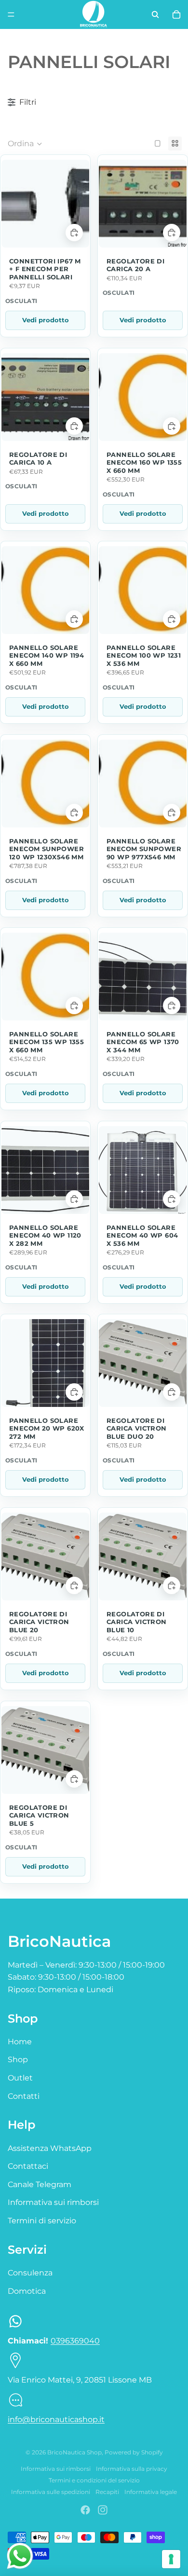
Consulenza (30, 2273)
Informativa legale (151, 2492)
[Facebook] (85, 2510)
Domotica (27, 2291)
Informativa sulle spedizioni (51, 2492)
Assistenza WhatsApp (50, 2148)
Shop (18, 2059)
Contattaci (28, 2166)
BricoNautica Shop (74, 2452)
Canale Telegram (40, 2184)
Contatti (24, 2096)
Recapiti (107, 2492)
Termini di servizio (42, 2221)
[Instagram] (103, 2510)
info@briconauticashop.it (56, 2419)
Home (20, 2042)
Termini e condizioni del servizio (94, 2480)
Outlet (20, 2078)
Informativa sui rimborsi (53, 2202)
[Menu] (11, 14)
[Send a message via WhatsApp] (20, 2556)
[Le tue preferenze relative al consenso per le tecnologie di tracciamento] (171, 2559)
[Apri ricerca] (155, 14)
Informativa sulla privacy (132, 2469)
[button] (25, 144)
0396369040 (75, 2341)
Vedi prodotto (46, 320)
